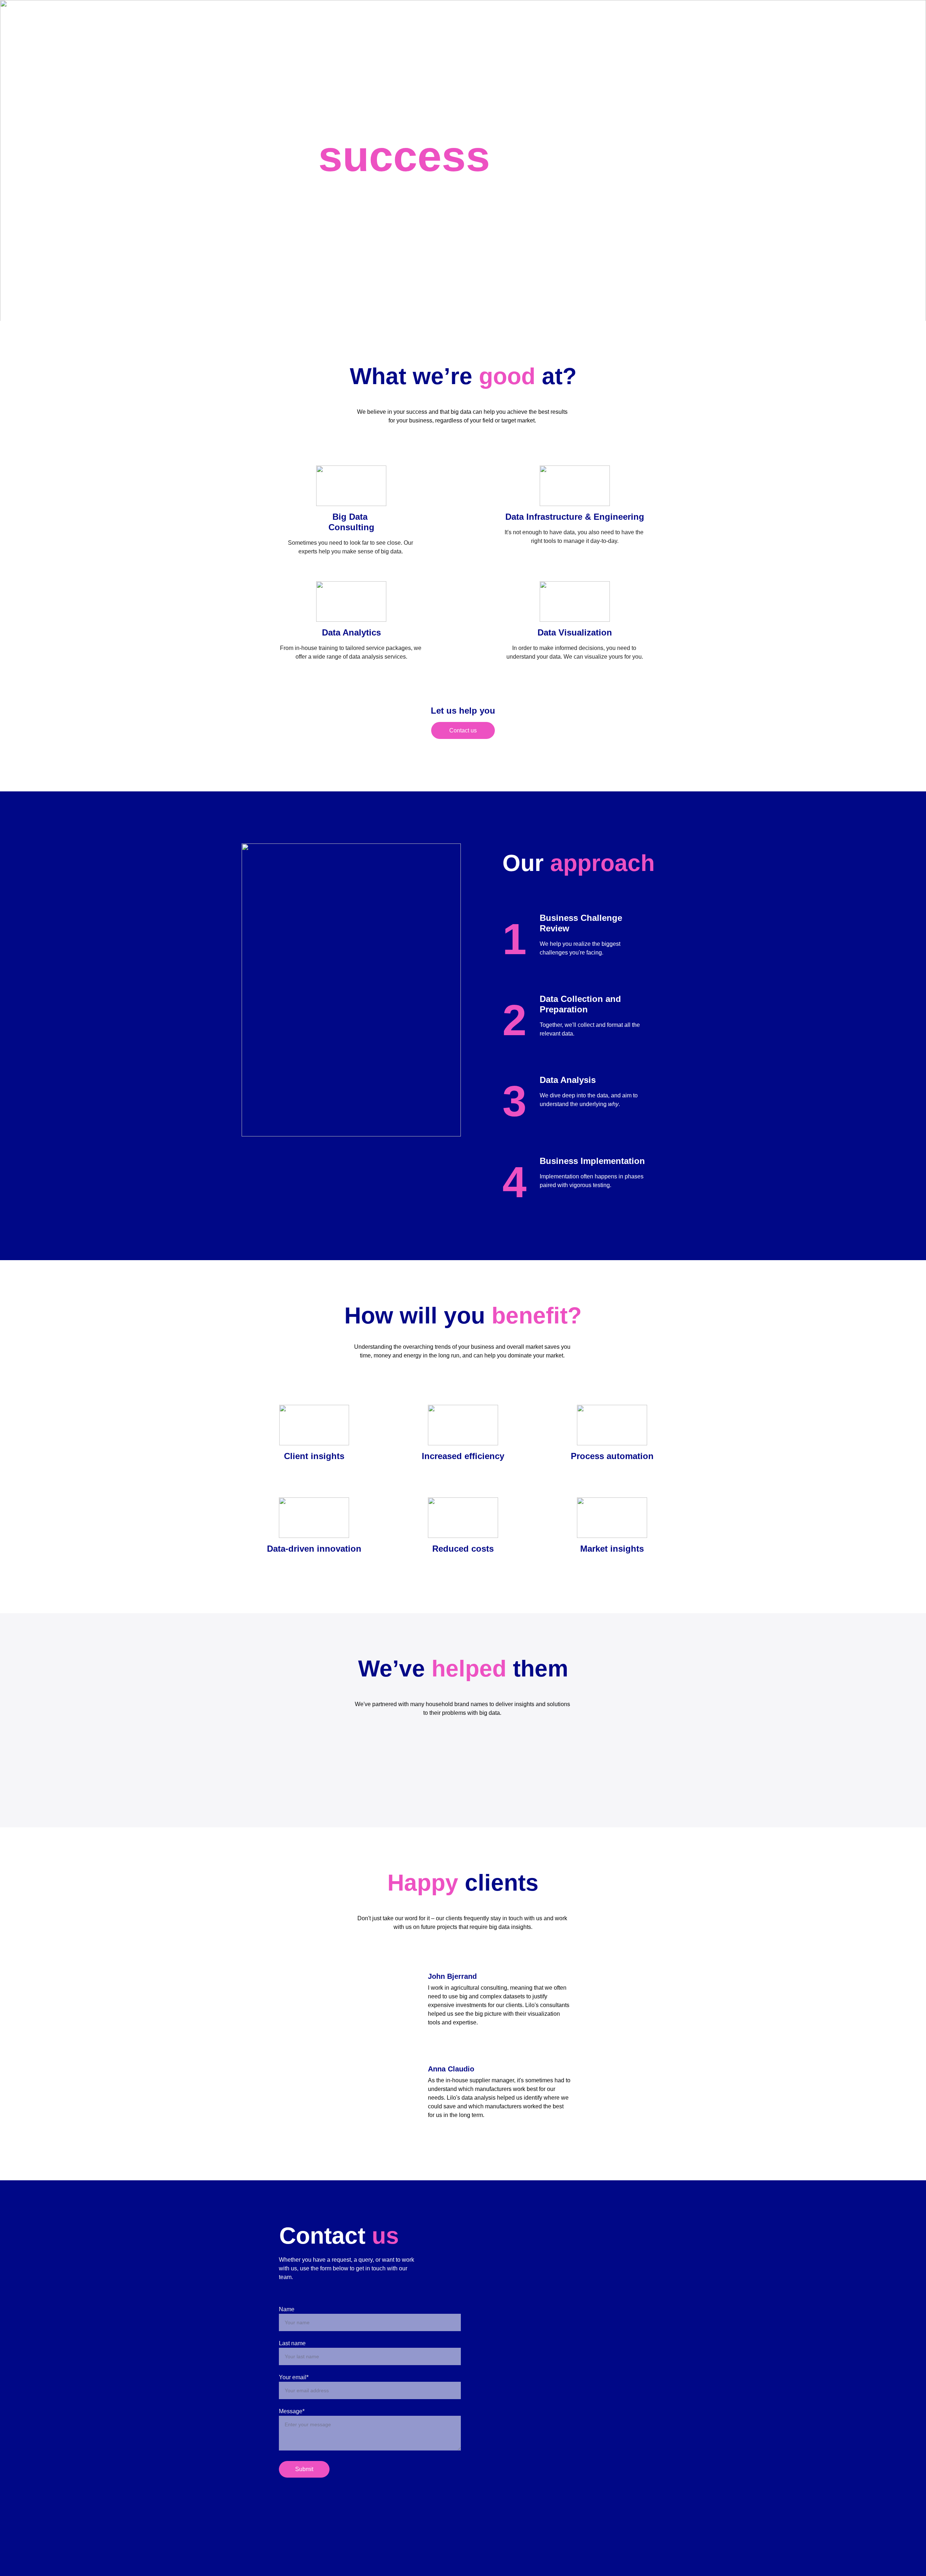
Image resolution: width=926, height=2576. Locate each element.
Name (287, 2309)
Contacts (668, 19)
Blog (607, 19)
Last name (292, 2343)
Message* (292, 2411)
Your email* (294, 2377)
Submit (304, 2469)
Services (635, 19)
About (583, 19)
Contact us (463, 730)
